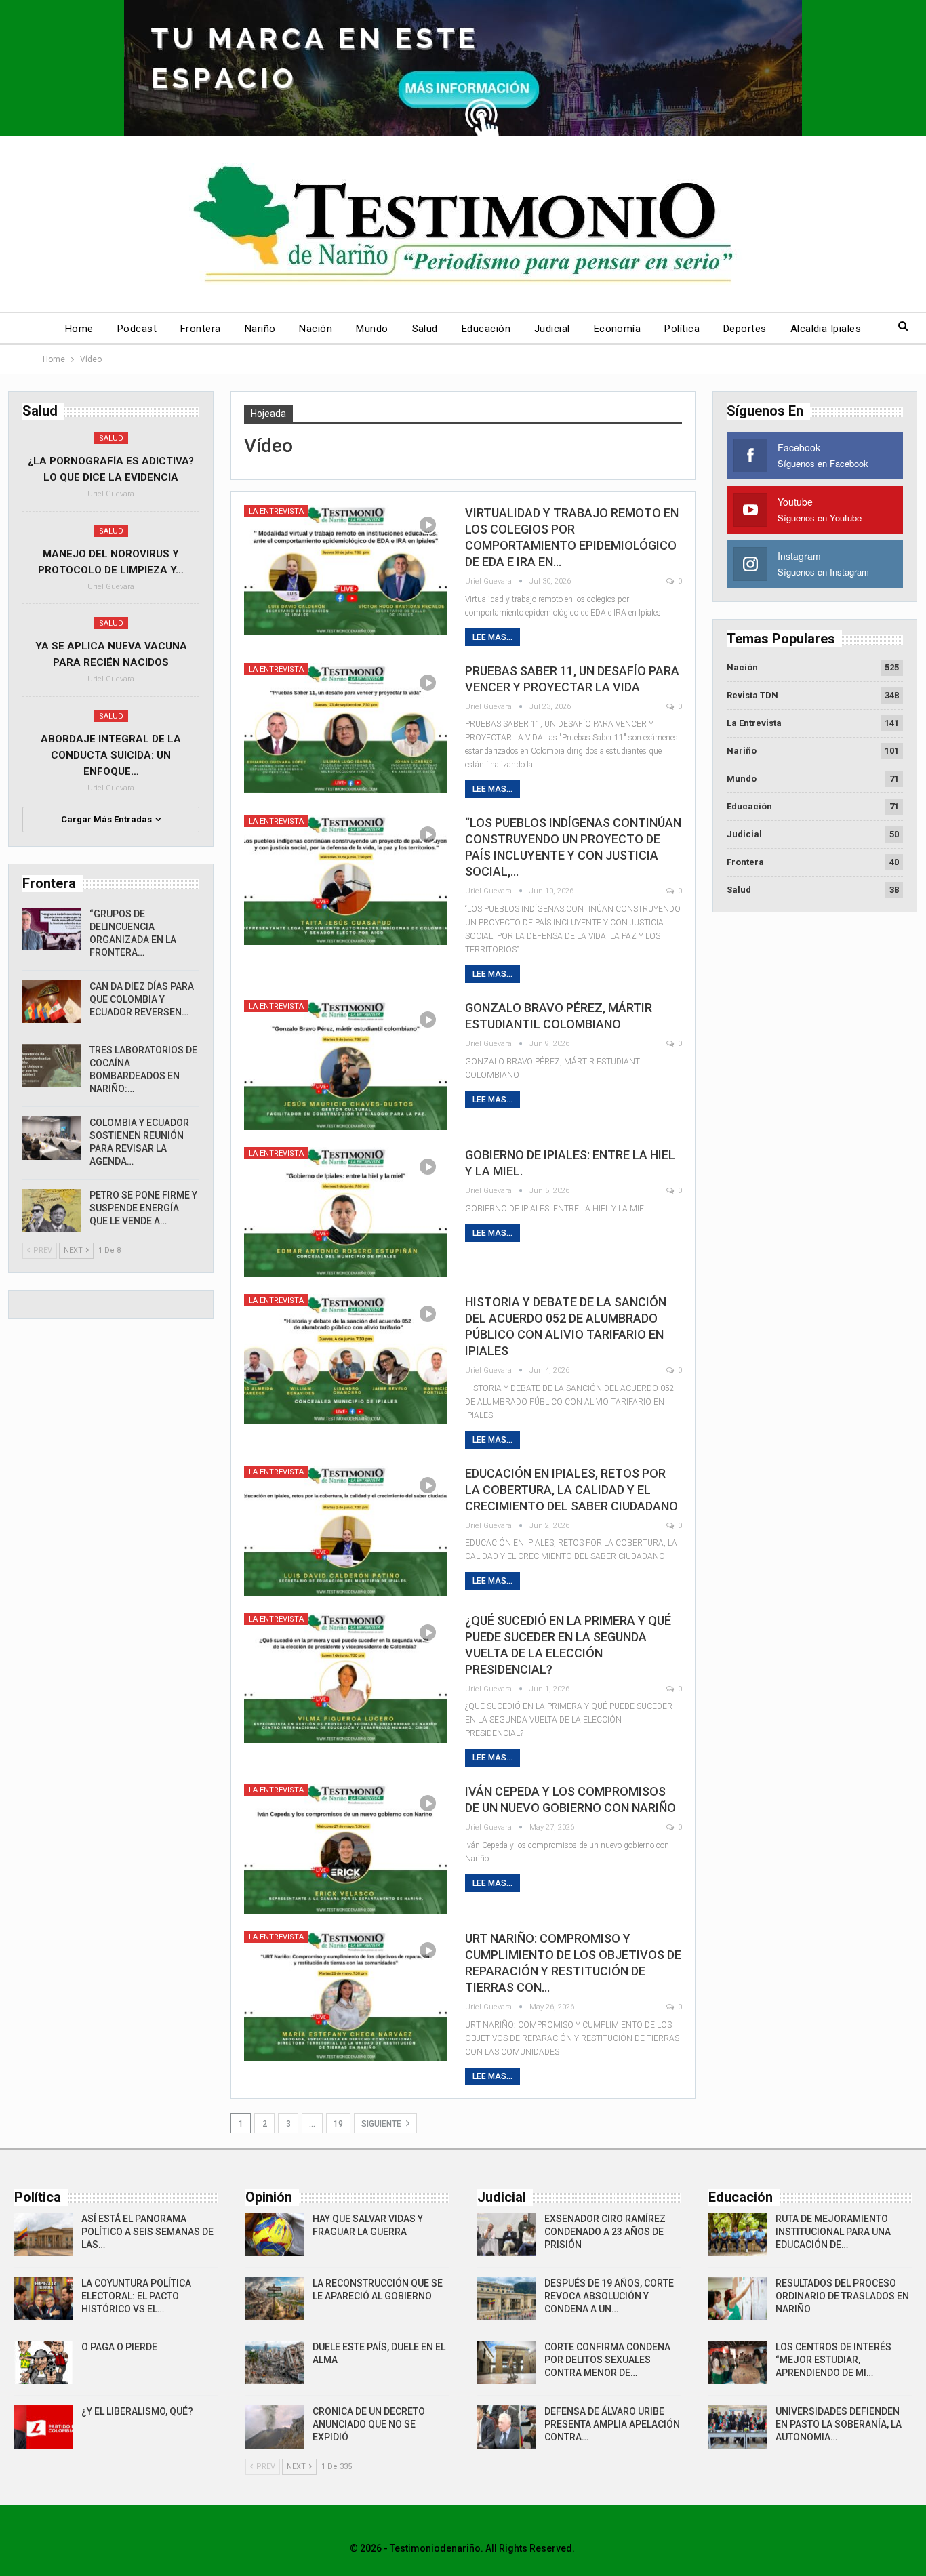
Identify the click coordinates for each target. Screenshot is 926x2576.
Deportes (745, 329)
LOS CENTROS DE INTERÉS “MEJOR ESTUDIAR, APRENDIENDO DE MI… (833, 2360)
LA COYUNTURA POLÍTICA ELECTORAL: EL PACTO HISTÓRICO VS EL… (136, 2296)
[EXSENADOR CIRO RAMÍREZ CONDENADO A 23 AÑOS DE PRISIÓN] (506, 2234)
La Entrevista (276, 511)
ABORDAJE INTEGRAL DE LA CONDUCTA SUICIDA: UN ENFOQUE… (111, 755)
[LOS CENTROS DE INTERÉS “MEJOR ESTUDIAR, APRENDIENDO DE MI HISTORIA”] (738, 2362)
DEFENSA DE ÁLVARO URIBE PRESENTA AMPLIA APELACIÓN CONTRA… (612, 2424)
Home (79, 329)
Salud (425, 329)
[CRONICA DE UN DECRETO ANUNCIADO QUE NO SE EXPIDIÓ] (275, 2427)
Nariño (260, 329)
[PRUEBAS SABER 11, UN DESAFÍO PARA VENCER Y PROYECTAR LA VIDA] (346, 728)
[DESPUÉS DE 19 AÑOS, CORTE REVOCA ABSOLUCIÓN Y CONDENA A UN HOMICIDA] (506, 2299)
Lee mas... (492, 637)
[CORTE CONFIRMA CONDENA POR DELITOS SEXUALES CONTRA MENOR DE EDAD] (506, 2362)
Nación (316, 329)
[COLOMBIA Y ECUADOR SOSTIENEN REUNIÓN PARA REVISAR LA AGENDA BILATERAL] (52, 1138)
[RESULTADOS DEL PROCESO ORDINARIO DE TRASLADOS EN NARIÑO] (738, 2299)
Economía (618, 329)
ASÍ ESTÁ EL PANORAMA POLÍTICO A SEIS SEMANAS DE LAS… (147, 2232)
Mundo (372, 329)
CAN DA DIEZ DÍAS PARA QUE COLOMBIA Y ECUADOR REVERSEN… (142, 999)
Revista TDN (752, 695)
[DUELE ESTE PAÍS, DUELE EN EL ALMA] (275, 2362)
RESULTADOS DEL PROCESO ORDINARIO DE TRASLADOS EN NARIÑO (842, 2296)
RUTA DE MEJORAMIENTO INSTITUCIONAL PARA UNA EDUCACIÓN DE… (833, 2232)
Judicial (552, 329)
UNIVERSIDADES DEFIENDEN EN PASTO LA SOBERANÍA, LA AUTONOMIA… (839, 2424)
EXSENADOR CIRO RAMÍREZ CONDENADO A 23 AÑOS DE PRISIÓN (605, 2232)
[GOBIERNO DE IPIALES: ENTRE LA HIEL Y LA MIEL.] (346, 1212)
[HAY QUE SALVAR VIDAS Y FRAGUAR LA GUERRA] (275, 2234)
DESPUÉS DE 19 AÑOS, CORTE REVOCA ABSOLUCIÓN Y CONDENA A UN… (609, 2296)
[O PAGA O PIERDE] (43, 2362)
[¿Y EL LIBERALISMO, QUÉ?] (43, 2427)
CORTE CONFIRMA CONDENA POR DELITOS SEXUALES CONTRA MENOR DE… (607, 2360)
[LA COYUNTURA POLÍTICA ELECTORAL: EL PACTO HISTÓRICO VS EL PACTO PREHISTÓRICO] (43, 2299)
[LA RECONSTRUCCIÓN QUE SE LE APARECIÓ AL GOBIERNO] (275, 2299)
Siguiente (382, 2124)
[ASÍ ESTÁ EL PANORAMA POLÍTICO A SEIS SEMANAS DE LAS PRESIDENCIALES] (43, 2234)
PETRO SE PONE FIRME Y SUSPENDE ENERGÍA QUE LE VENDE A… (143, 1208)
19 (338, 2124)
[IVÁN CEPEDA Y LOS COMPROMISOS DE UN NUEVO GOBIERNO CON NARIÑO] (346, 1849)
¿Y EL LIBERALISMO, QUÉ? (137, 2411)
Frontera (201, 329)
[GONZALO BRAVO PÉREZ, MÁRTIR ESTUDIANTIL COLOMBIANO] (346, 1065)
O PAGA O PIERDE (119, 2347)
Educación (486, 329)
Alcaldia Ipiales (826, 329)
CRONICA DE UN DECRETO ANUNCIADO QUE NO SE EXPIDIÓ (369, 2424)
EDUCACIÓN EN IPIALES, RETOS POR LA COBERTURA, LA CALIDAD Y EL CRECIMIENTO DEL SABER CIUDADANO (571, 1490)
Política (682, 329)
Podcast (137, 329)
